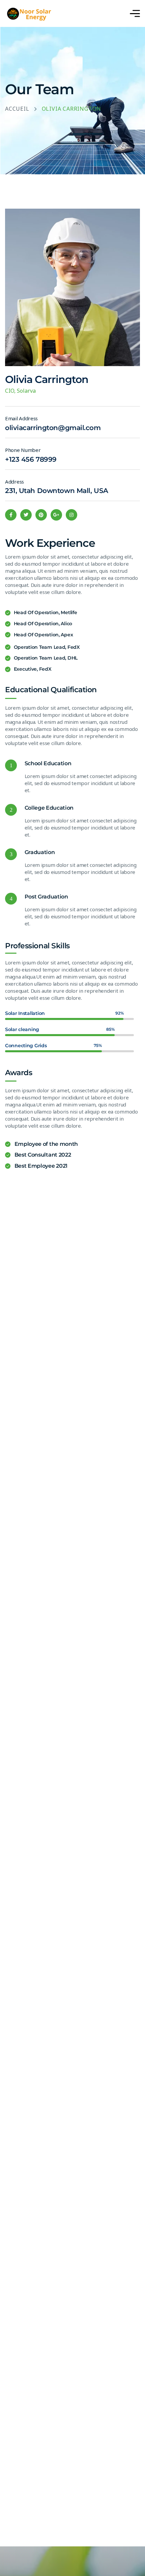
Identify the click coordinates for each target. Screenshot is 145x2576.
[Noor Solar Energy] (37, 14)
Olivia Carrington (47, 379)
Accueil (17, 109)
